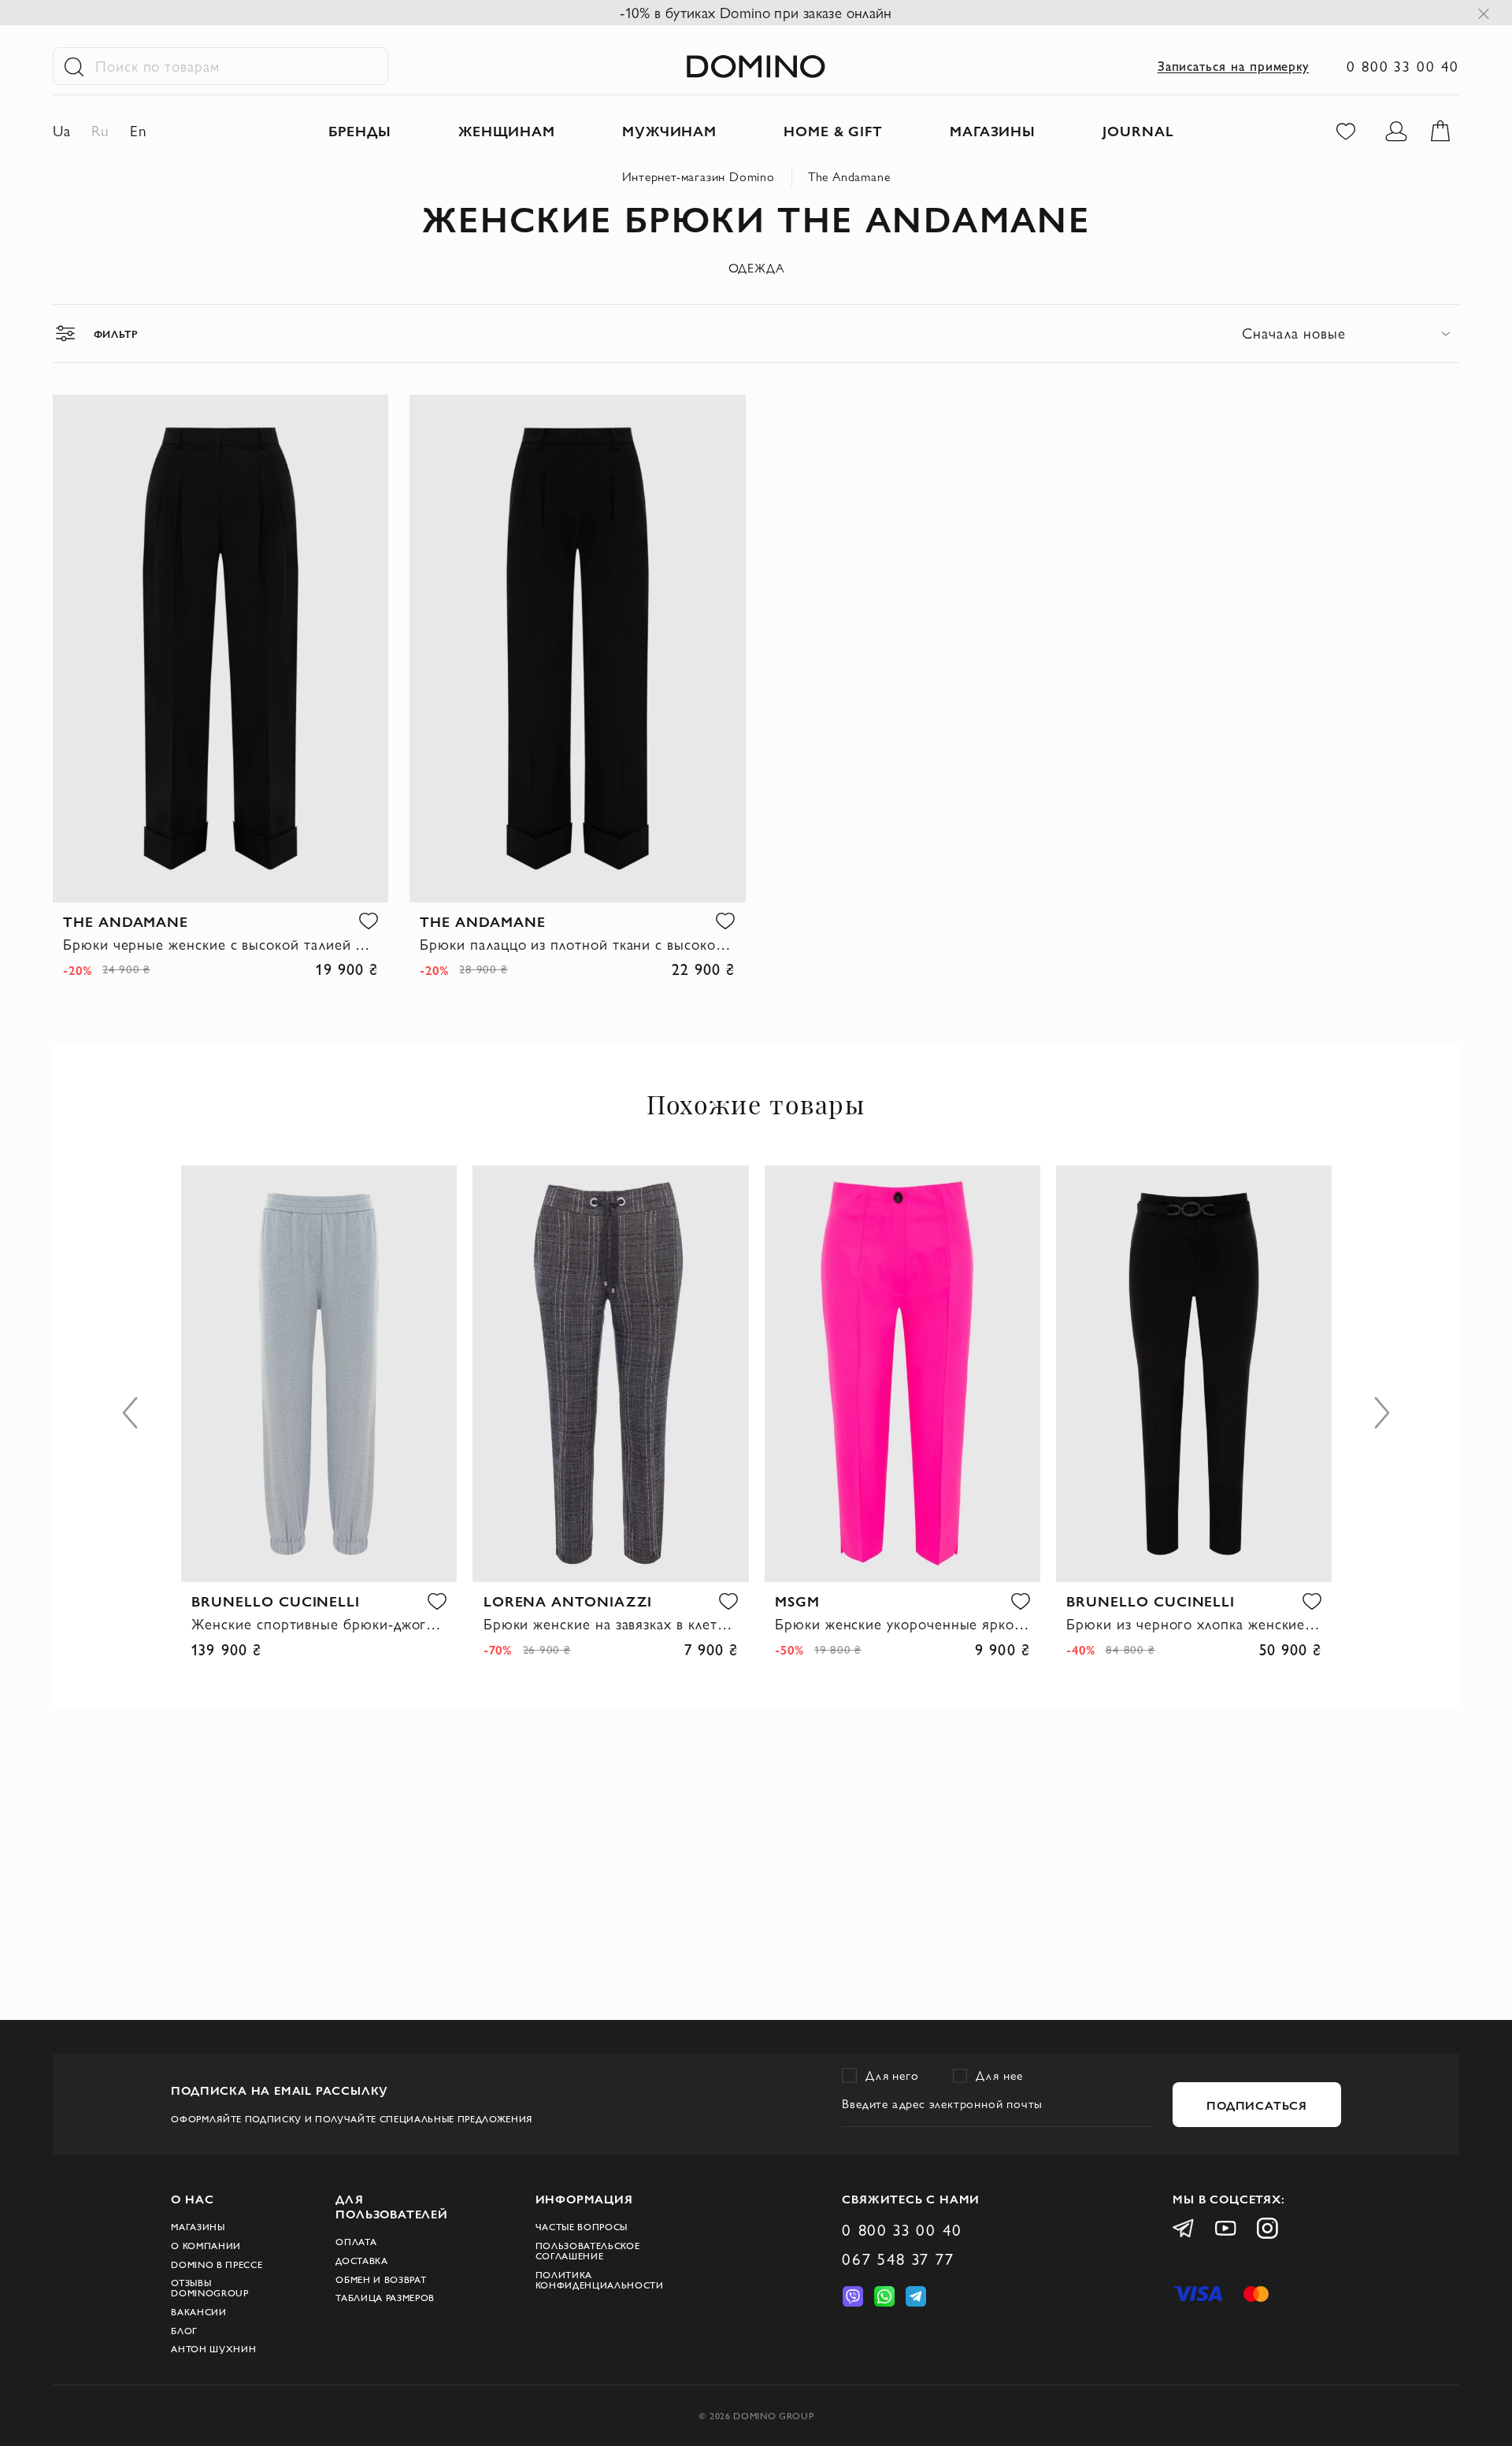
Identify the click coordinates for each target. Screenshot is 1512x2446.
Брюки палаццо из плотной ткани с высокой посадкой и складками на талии (577, 944)
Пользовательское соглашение (588, 2251)
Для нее (999, 2075)
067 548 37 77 (898, 2259)
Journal (1138, 131)
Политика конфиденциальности (600, 2280)
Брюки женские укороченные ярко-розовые (902, 1624)
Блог (184, 2331)
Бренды (360, 131)
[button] (369, 921)
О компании (206, 2246)
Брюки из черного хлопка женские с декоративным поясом (1194, 1624)
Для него (892, 2075)
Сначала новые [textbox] (1293, 333)
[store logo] (756, 67)
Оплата (356, 2242)
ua (62, 131)
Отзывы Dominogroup (209, 2288)
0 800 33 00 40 (1403, 66)
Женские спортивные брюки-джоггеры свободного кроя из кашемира (319, 1624)
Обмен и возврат (381, 2279)
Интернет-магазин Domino (699, 177)
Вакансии (198, 2312)
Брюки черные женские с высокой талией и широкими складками (220, 944)
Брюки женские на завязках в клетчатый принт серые (611, 1624)
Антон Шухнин (213, 2349)
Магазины (198, 2227)
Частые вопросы (582, 2227)
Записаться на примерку (1234, 66)
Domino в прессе (217, 2264)
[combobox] (1351, 333)
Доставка (361, 2261)
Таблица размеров (385, 2298)
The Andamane (849, 177)
